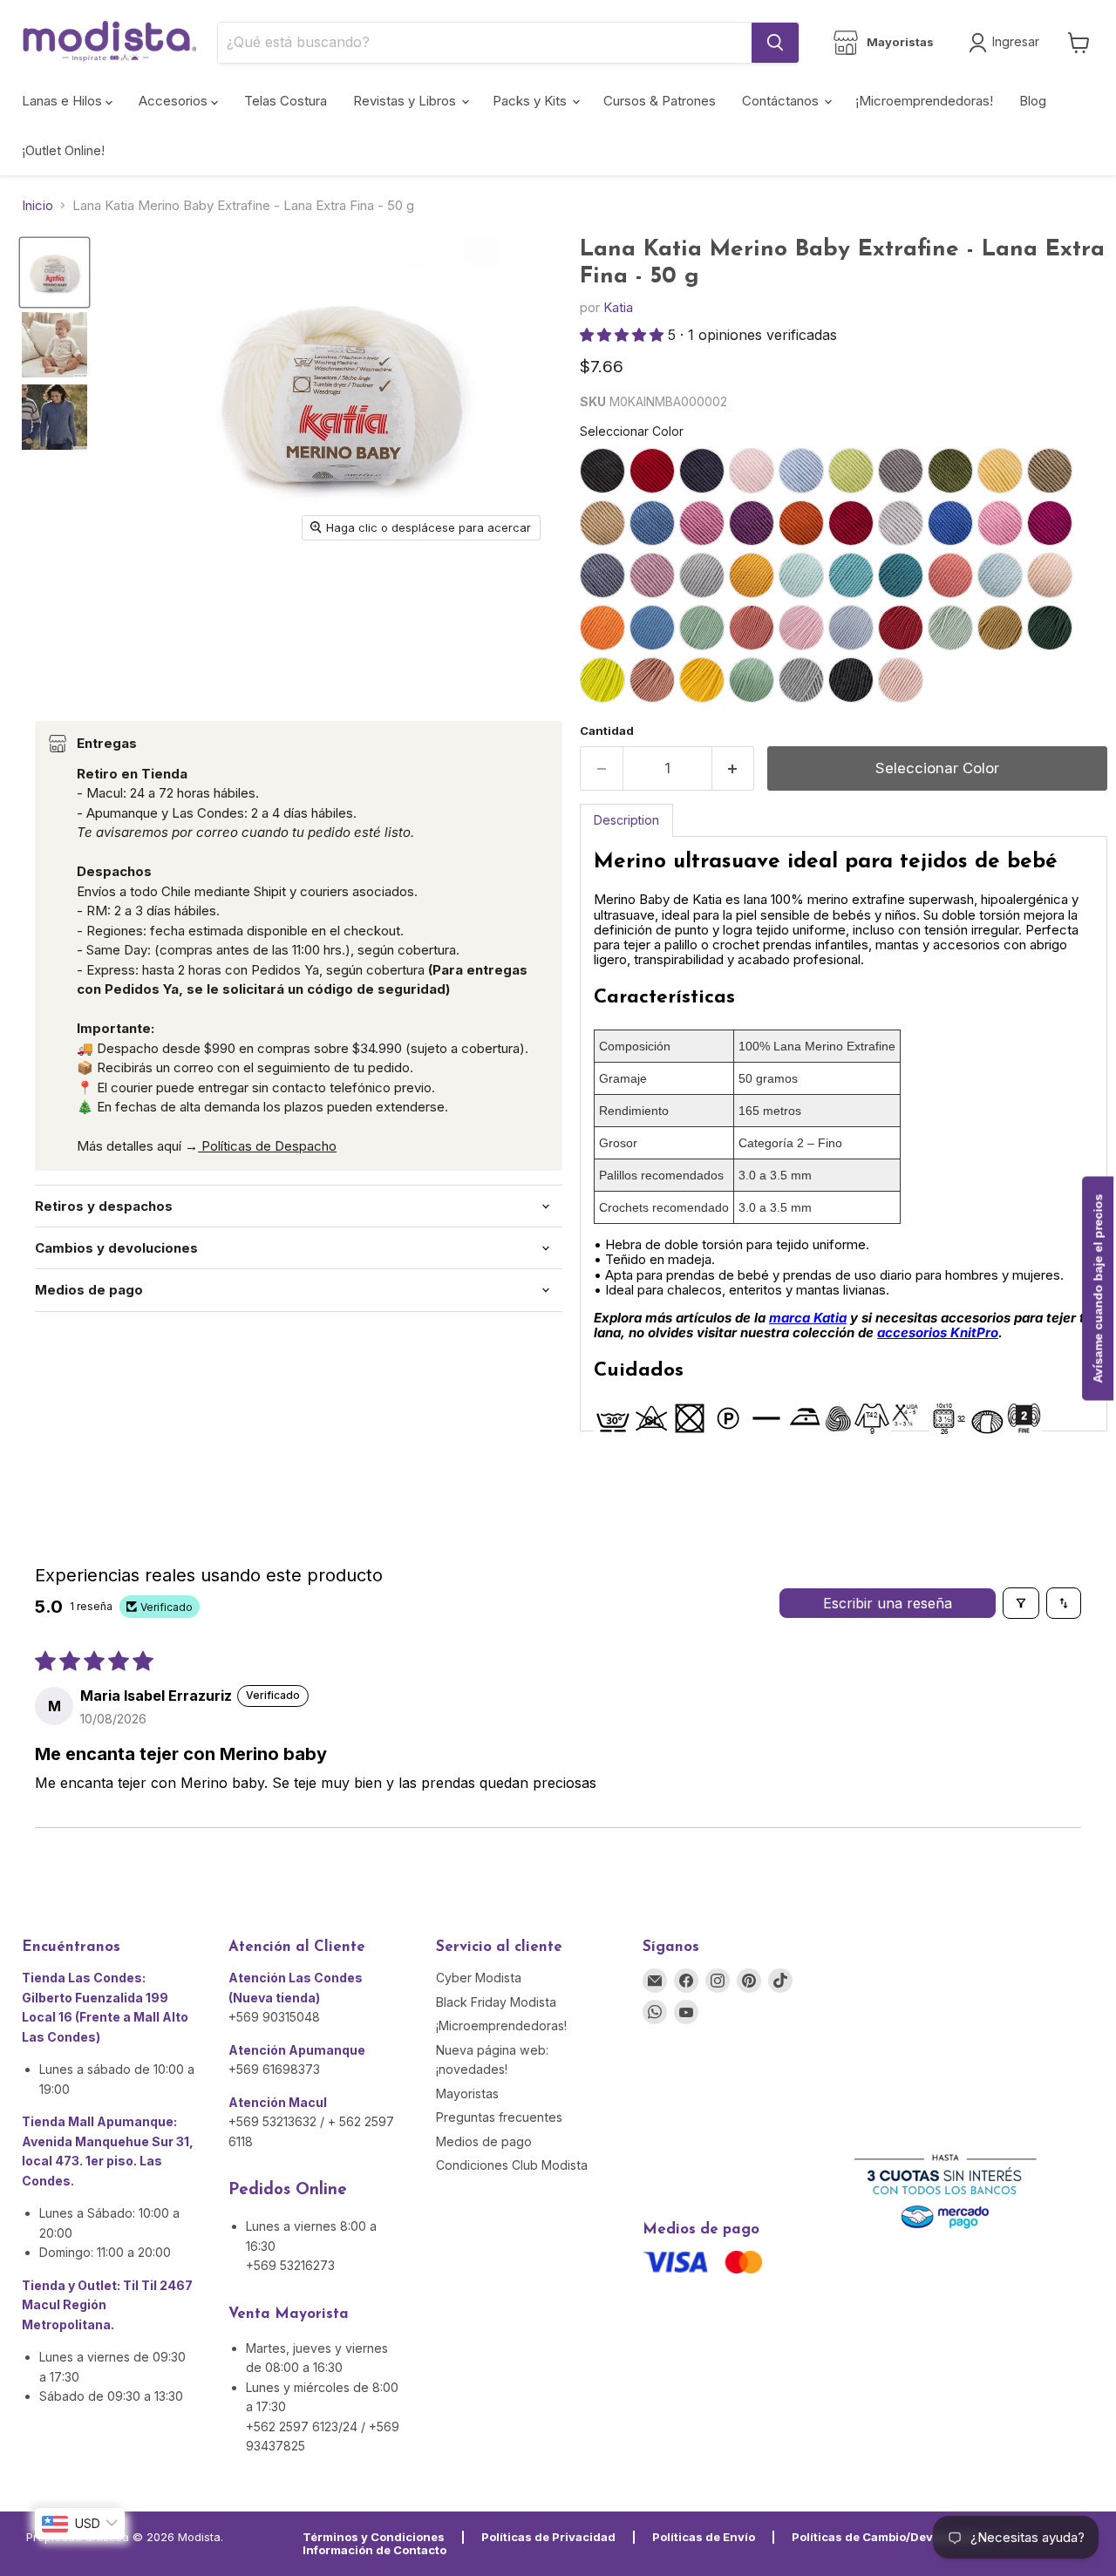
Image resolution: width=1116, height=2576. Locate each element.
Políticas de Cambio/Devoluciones (891, 2537)
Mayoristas (467, 2093)
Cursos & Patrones (660, 101)
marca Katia (808, 1318)
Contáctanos (782, 101)
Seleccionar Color (632, 431)
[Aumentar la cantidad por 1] (734, 768)
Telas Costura (286, 101)
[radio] (602, 471)
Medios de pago (484, 2141)
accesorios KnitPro (938, 1332)
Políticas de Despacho (267, 1146)
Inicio (37, 205)
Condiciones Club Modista (512, 2165)
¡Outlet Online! (63, 150)
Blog (1033, 101)
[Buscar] (775, 43)
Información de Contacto (374, 2550)
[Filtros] (1021, 1603)
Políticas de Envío (704, 2537)
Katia (618, 307)
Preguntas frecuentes (499, 2117)
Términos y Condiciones (374, 2537)
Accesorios (175, 101)
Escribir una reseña (888, 1603)
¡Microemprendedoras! (924, 101)
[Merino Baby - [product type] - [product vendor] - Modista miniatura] (54, 417)
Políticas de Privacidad (548, 2537)
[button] (624, 335)
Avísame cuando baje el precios (1098, 1288)
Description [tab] (626, 820)
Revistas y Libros (406, 101)
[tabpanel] (844, 1134)
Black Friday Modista (496, 2002)
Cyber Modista (479, 1978)
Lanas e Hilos (64, 101)
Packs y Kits (531, 101)
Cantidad (607, 731)
